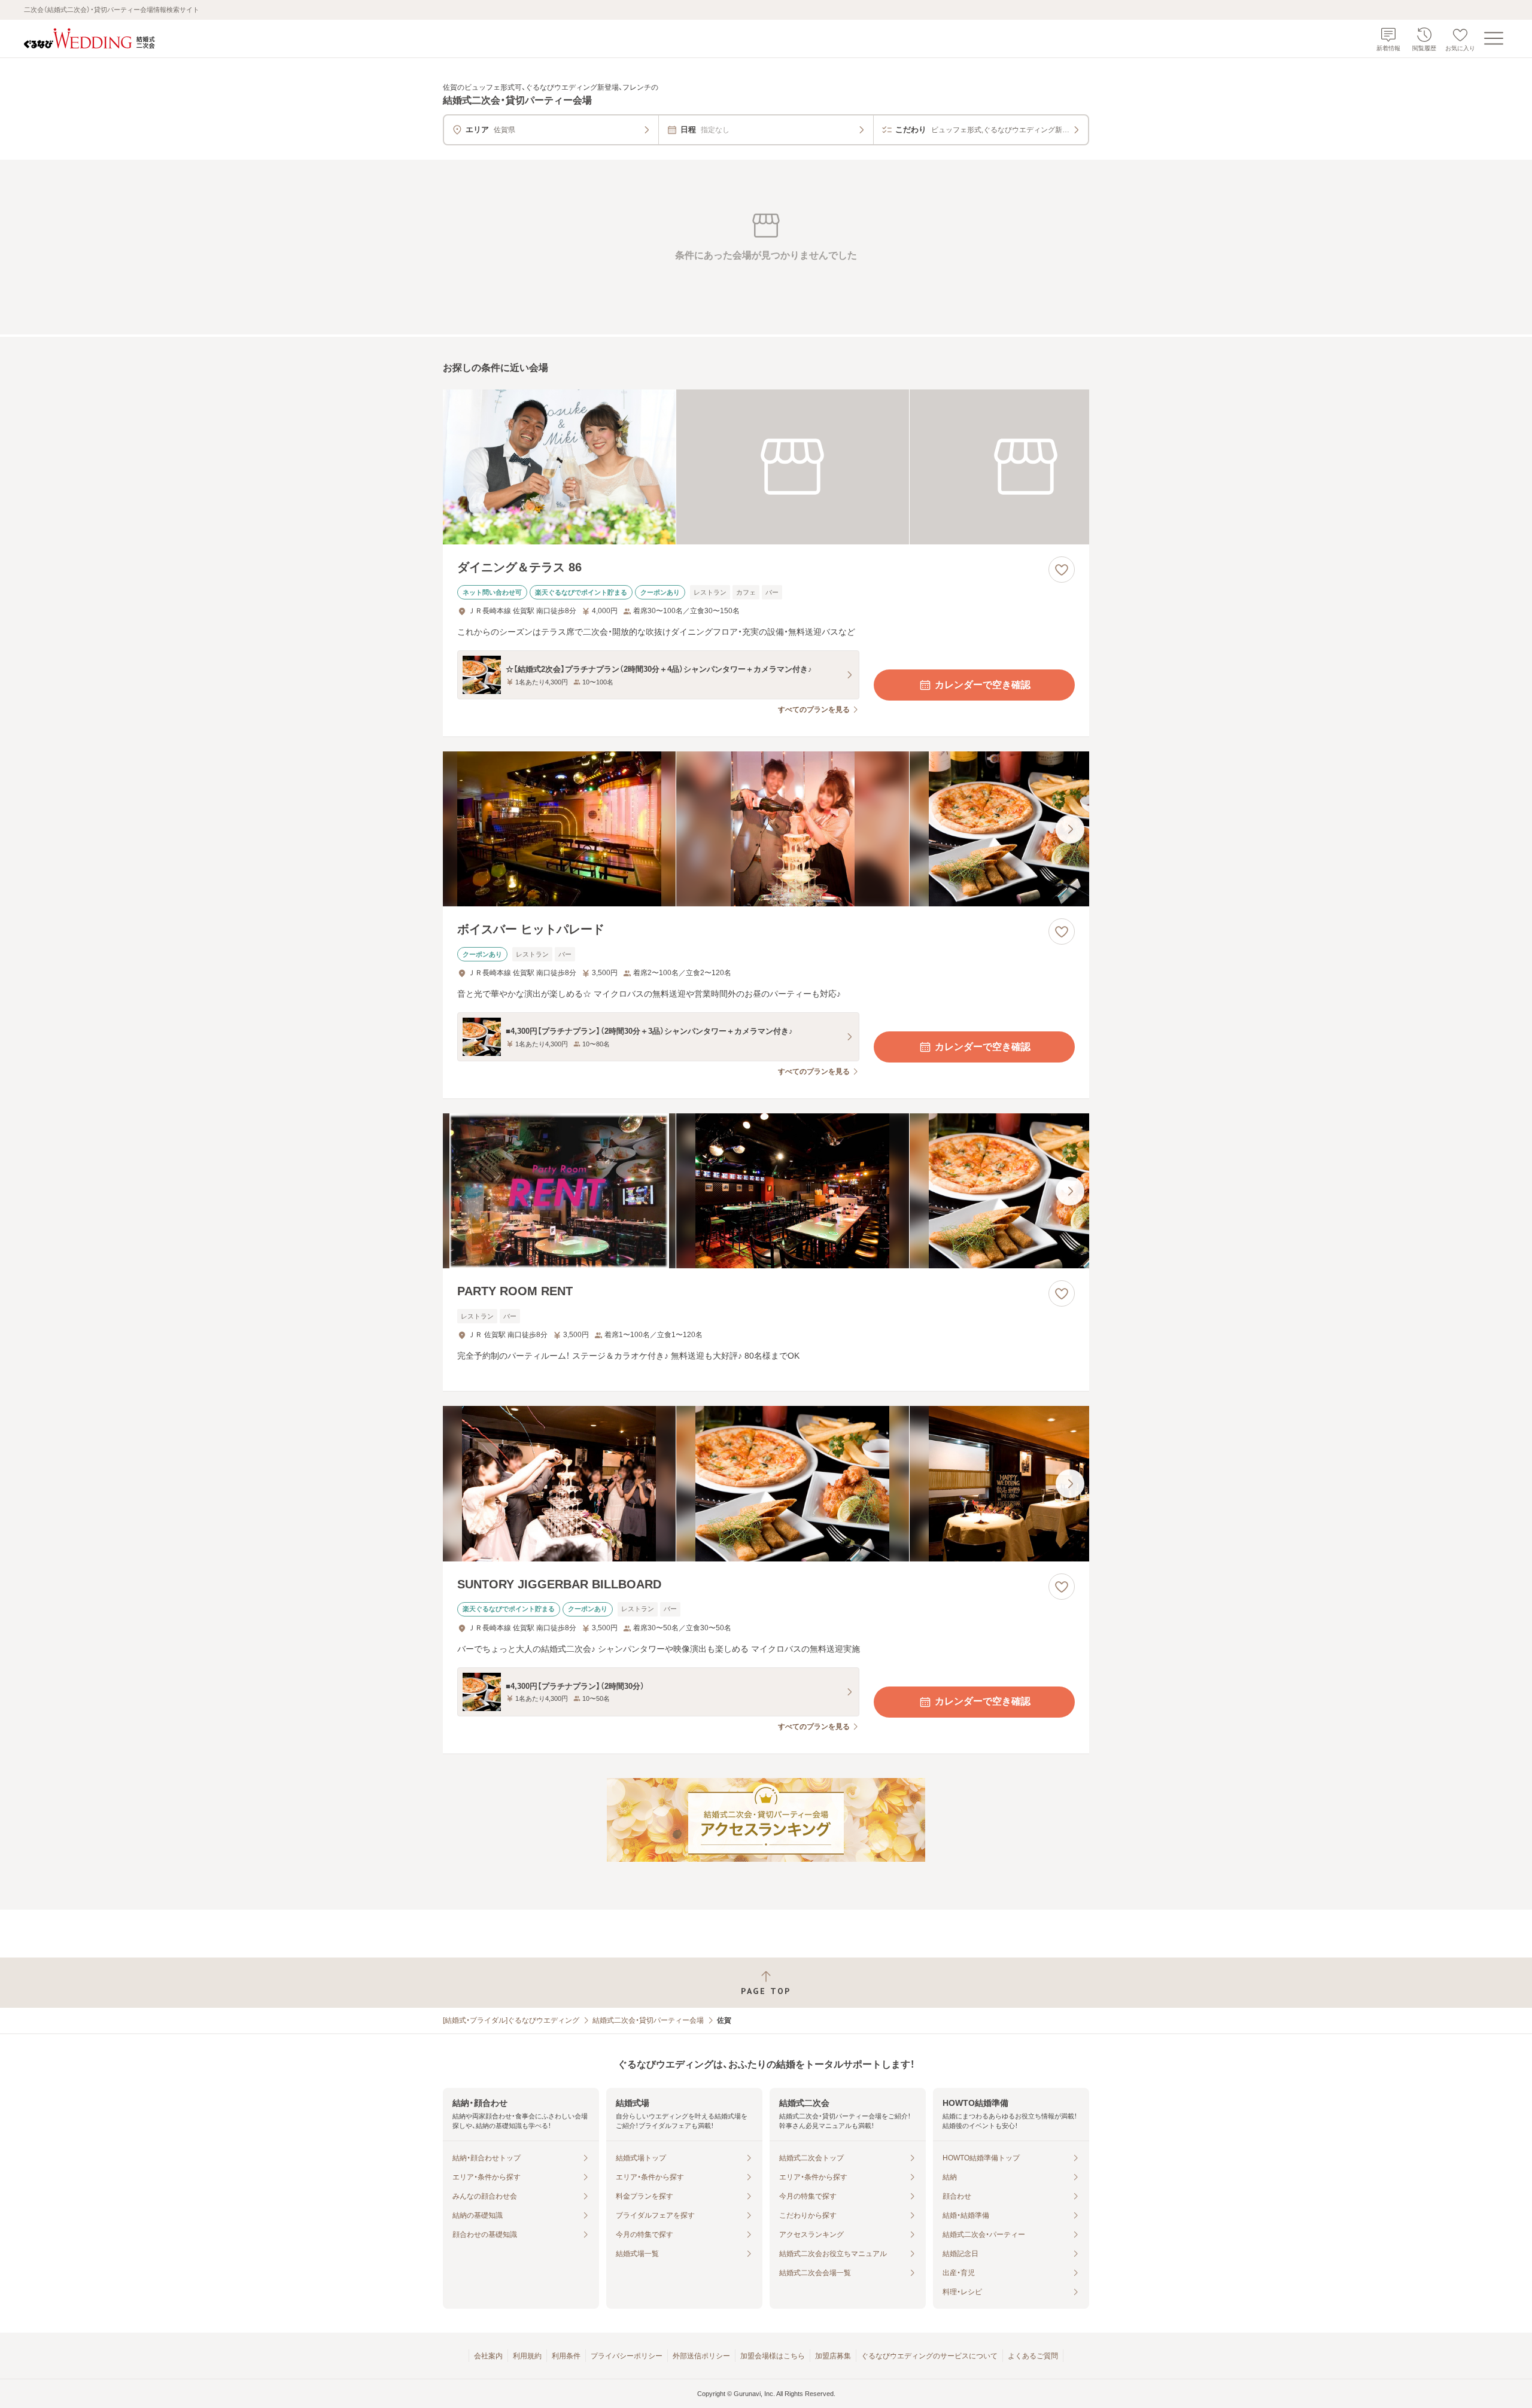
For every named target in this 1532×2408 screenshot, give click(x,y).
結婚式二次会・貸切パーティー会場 (648, 2020)
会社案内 (488, 2356)
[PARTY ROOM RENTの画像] (766, 1191)
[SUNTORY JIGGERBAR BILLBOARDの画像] (766, 1483)
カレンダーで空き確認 (983, 685)
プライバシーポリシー (627, 2356)
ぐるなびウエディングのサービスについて (929, 2356)
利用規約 (527, 2356)
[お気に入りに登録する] (1062, 570)
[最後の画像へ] (1070, 829)
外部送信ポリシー (701, 2356)
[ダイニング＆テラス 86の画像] (766, 467)
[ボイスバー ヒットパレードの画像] (766, 829)
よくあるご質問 (1033, 2356)
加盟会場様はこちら (773, 2356)
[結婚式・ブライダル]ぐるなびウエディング (511, 2020)
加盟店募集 (833, 2356)
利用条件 (566, 2356)
